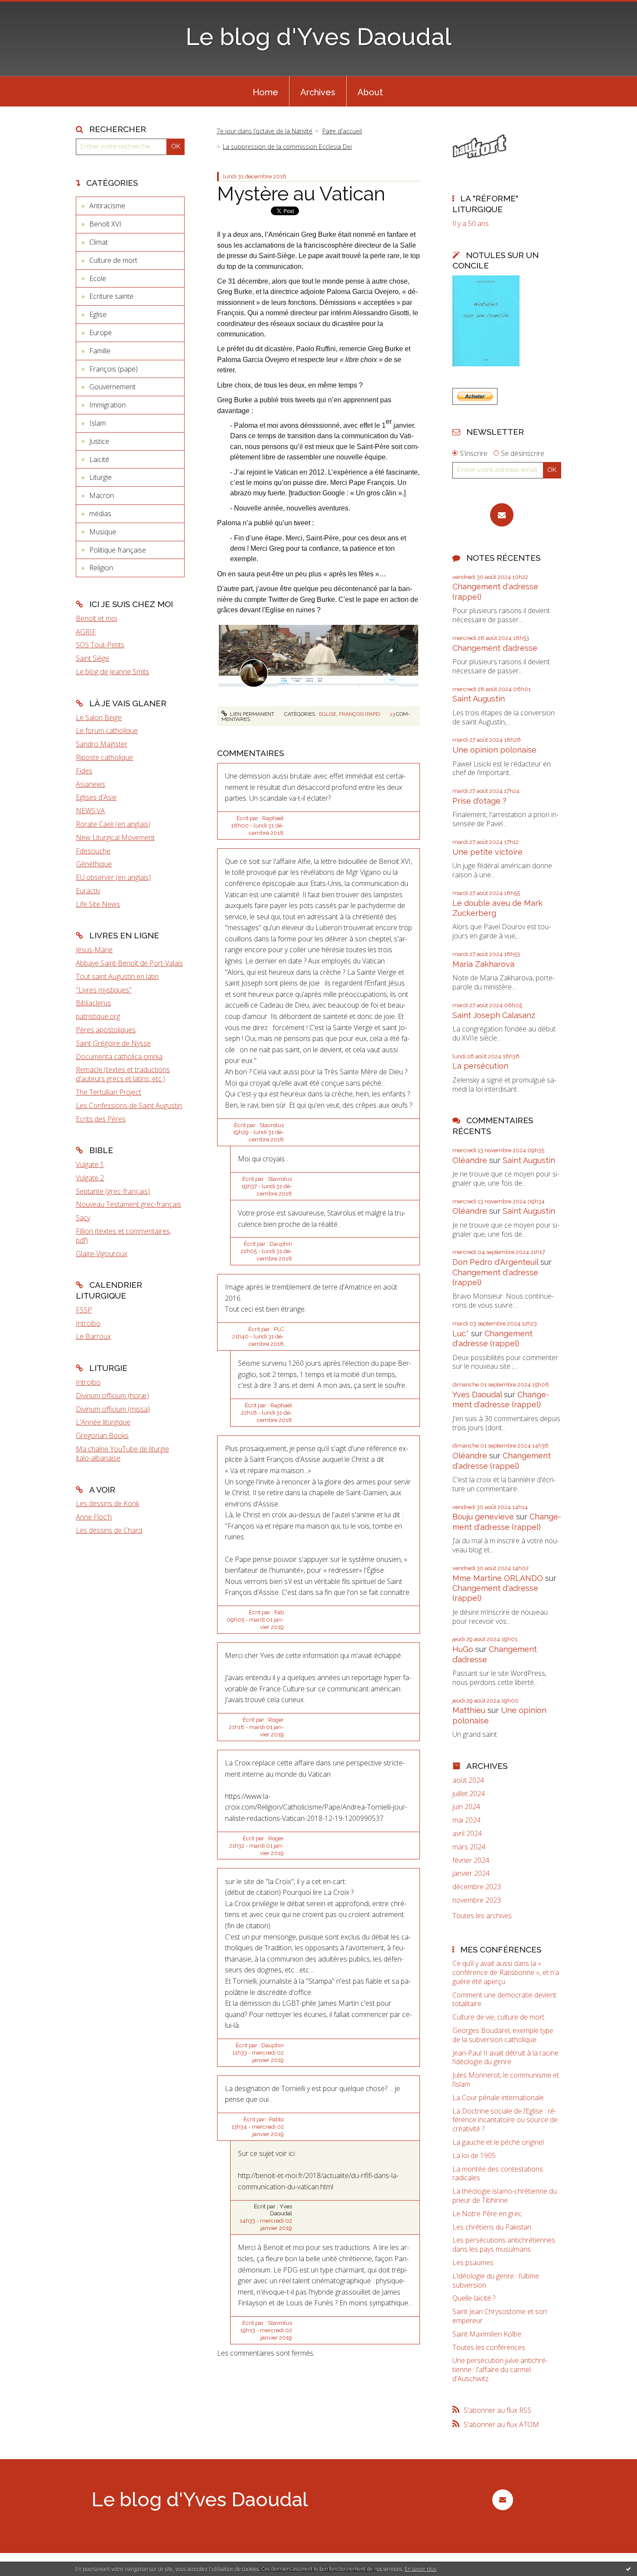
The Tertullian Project (109, 1092)
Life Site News (98, 904)
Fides (84, 771)
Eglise (98, 314)
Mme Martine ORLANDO (498, 1578)
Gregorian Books (102, 1435)
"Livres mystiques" (104, 990)
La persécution (480, 1066)
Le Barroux (93, 1336)
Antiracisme (107, 206)
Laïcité (99, 459)
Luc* (461, 1333)
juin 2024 (466, 1807)
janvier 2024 (471, 1873)
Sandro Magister (102, 744)
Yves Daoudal (477, 1395)
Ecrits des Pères (101, 1119)
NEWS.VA (90, 811)
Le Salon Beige (99, 718)
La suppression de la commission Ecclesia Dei (287, 147)
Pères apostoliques (106, 1030)
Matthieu (469, 1710)
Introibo (88, 1323)
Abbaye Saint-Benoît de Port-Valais (129, 963)
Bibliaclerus (93, 1003)
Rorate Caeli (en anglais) (113, 824)
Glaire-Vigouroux (102, 1254)
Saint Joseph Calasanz (494, 1015)
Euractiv (88, 891)
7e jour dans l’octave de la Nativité (265, 131)
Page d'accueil (342, 131)
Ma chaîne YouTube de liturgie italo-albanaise (122, 1453)
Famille (100, 351)
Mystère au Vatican (301, 194)
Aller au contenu (29, 8)
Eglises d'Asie (96, 797)
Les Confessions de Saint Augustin (129, 1105)
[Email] (502, 515)
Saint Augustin (479, 699)
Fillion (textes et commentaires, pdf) (123, 1236)
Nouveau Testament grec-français (128, 1204)
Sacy (83, 1218)
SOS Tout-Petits (100, 645)
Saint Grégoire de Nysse (113, 1043)
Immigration (107, 405)
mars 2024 (469, 1847)
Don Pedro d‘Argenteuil (495, 1262)
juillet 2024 (469, 1794)
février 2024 (471, 1860)
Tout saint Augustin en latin (117, 976)
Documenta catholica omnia (119, 1057)
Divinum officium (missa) (113, 1409)
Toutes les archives (482, 1916)
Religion (101, 568)
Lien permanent (252, 714)
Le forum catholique (107, 730)
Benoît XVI (105, 224)
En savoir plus (421, 2569)
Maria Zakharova (483, 964)
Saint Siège (93, 658)
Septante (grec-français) (113, 1191)
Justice (99, 441)
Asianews (91, 784)
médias (100, 514)
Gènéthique (94, 864)
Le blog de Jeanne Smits (112, 672)
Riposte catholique (104, 757)
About (370, 92)
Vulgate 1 (90, 1164)
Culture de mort (113, 260)
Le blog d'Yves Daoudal (318, 37)
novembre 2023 (477, 1900)
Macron (102, 495)
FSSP (84, 1310)
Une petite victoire (487, 852)
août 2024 (468, 1780)
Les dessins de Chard (109, 1530)
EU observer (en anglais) (113, 877)
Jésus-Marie (94, 950)
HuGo (463, 1649)
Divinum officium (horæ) (112, 1396)
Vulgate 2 (90, 1178)
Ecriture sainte (111, 296)
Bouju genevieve (483, 1517)
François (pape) (114, 369)
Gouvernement (112, 387)
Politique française (118, 550)
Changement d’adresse (495, 648)
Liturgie (101, 477)
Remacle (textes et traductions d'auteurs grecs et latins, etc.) (123, 1074)
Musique (103, 532)
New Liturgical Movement (115, 837)
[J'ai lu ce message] (628, 2569)
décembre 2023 (477, 1887)
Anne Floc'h (94, 1517)
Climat (99, 242)
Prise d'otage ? (479, 801)
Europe (101, 333)
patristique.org (98, 1016)
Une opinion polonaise (494, 750)
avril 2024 (467, 1834)
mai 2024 (466, 1820)
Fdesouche (93, 851)
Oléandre (470, 1160)
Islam (97, 423)
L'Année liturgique (103, 1422)
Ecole (98, 278)
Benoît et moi (96, 618)
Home (265, 92)
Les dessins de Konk (107, 1503)
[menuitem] (265, 91)
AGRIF (86, 632)
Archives (318, 92)
